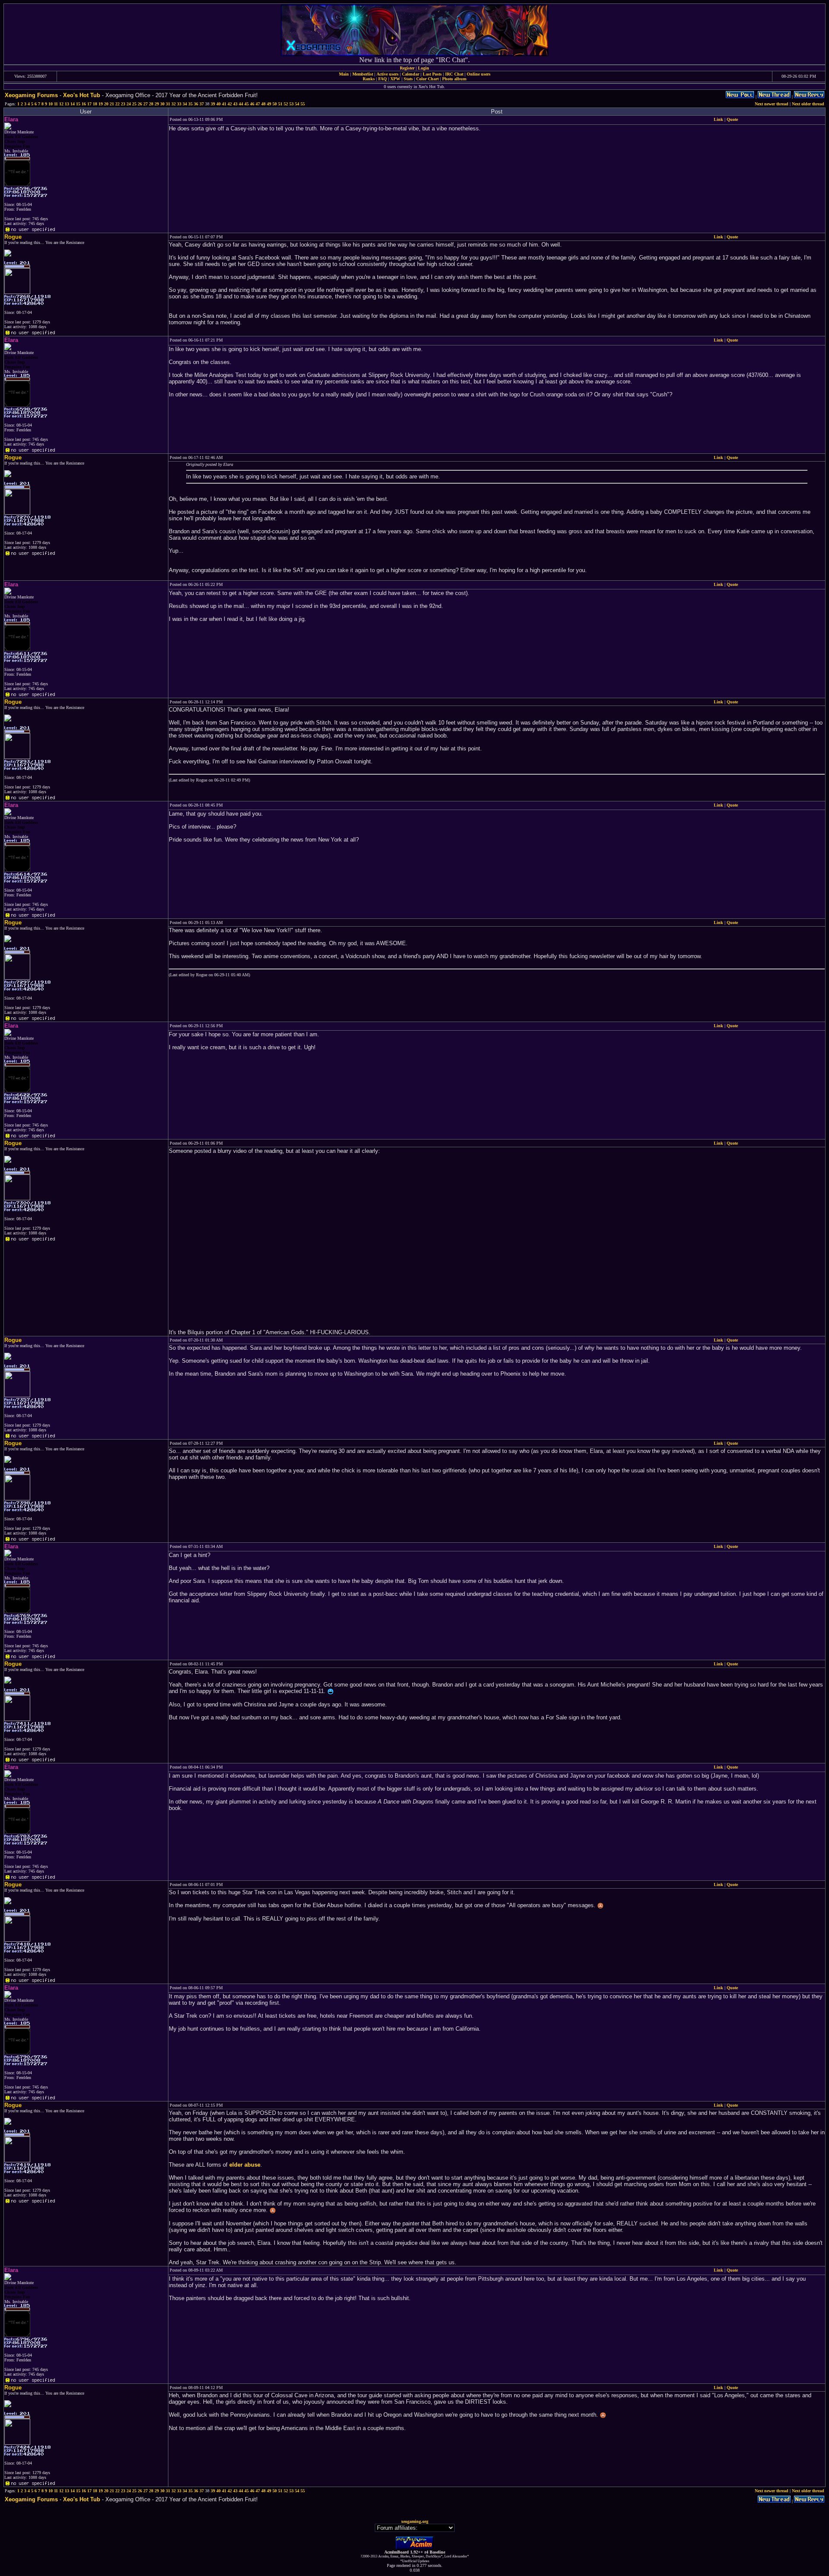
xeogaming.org (415, 2521)
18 (95, 104)
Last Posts (432, 74)
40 (218, 104)
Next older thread (808, 104)
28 (151, 104)
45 (247, 104)
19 (101, 104)
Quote (732, 119)
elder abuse (245, 2165)
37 (202, 104)
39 (213, 104)
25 (134, 104)
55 (303, 104)
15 (78, 104)
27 (146, 104)
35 (190, 104)
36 (196, 104)
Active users (388, 74)
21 (112, 104)
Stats (408, 79)
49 (269, 104)
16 (84, 104)
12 (61, 104)
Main (344, 74)
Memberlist (363, 74)
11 (56, 104)
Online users (479, 74)
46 (252, 104)
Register (407, 68)
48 (263, 104)
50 (275, 104)
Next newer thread (772, 104)
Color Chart (427, 79)
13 (67, 104)
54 (297, 104)
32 (174, 104)
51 (280, 104)
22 (117, 104)
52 (286, 104)
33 (179, 104)
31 (168, 104)
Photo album (454, 79)
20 (106, 104)
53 (291, 104)
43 (235, 104)
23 (123, 104)
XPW (395, 79)
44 (241, 104)
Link (718, 119)
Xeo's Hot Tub (82, 95)
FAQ (383, 79)
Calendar (411, 74)
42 (230, 104)
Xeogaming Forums (31, 95)
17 (89, 104)
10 (51, 104)
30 (162, 104)
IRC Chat (454, 74)
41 (224, 104)
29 (157, 104)
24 (129, 104)
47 (258, 104)
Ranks (369, 79)
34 (185, 104)
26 (140, 104)
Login (424, 68)
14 (73, 104)
